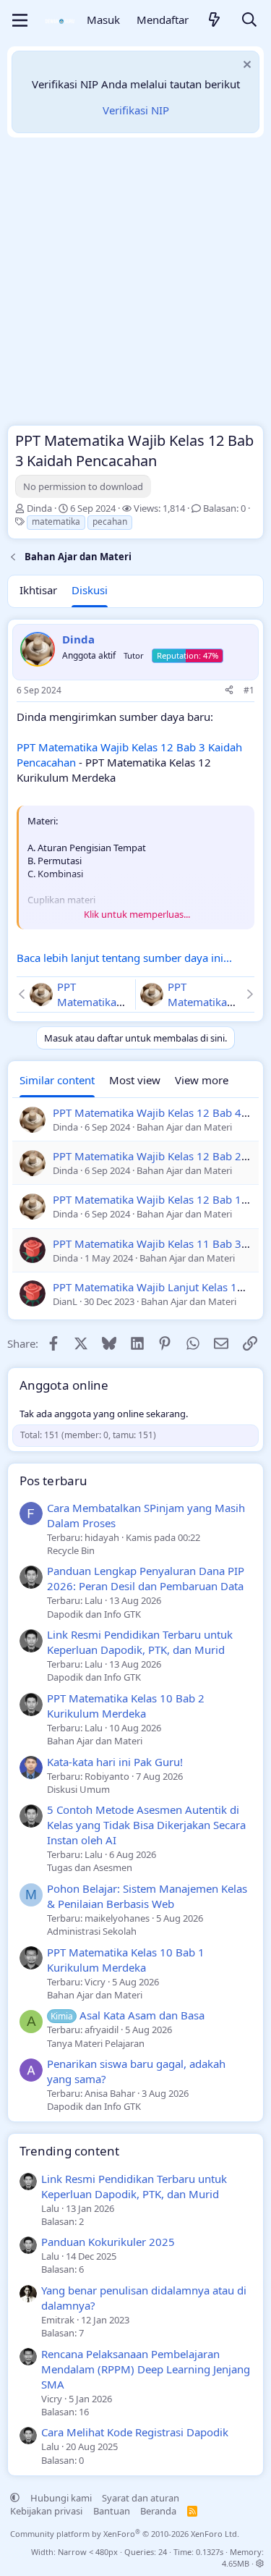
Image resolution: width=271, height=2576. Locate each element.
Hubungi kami (61, 2498)
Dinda (39, 508)
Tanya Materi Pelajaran (96, 2043)
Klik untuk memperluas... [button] (137, 914)
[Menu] (20, 20)
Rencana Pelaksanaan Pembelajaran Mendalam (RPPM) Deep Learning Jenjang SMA (146, 2369)
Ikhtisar (38, 590)
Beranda (158, 2511)
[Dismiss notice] (245, 66)
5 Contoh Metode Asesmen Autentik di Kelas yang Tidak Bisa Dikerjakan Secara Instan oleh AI (146, 1825)
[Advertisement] (135, 285)
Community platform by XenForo (125, 2534)
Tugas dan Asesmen (90, 1867)
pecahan (110, 521)
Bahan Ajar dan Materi (95, 1741)
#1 (249, 690)
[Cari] (249, 21)
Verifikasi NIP (136, 110)
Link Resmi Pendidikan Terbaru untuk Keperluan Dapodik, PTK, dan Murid (140, 1642)
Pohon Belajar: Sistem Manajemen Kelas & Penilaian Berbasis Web (147, 1896)
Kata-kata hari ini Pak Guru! (115, 1762)
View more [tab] (202, 1080)
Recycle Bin (71, 1550)
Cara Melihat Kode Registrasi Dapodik (135, 2432)
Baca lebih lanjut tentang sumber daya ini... (124, 958)
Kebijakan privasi (46, 2511)
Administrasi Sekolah (92, 1931)
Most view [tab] (135, 1080)
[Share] (229, 691)
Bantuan (112, 2511)
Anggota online (64, 1385)
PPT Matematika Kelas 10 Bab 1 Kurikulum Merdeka (126, 1960)
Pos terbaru (53, 1481)
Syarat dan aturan (141, 2498)
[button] (15, 2498)
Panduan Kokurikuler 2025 (108, 2242)
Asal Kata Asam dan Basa (128, 2015)
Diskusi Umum (78, 1789)
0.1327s (210, 2552)
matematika (56, 521)
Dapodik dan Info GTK (94, 1614)
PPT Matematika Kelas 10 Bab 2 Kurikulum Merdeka (126, 1706)
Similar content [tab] (57, 1080)
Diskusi (90, 590)
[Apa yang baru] (215, 21)
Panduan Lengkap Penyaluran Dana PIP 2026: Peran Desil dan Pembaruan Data (146, 1578)
